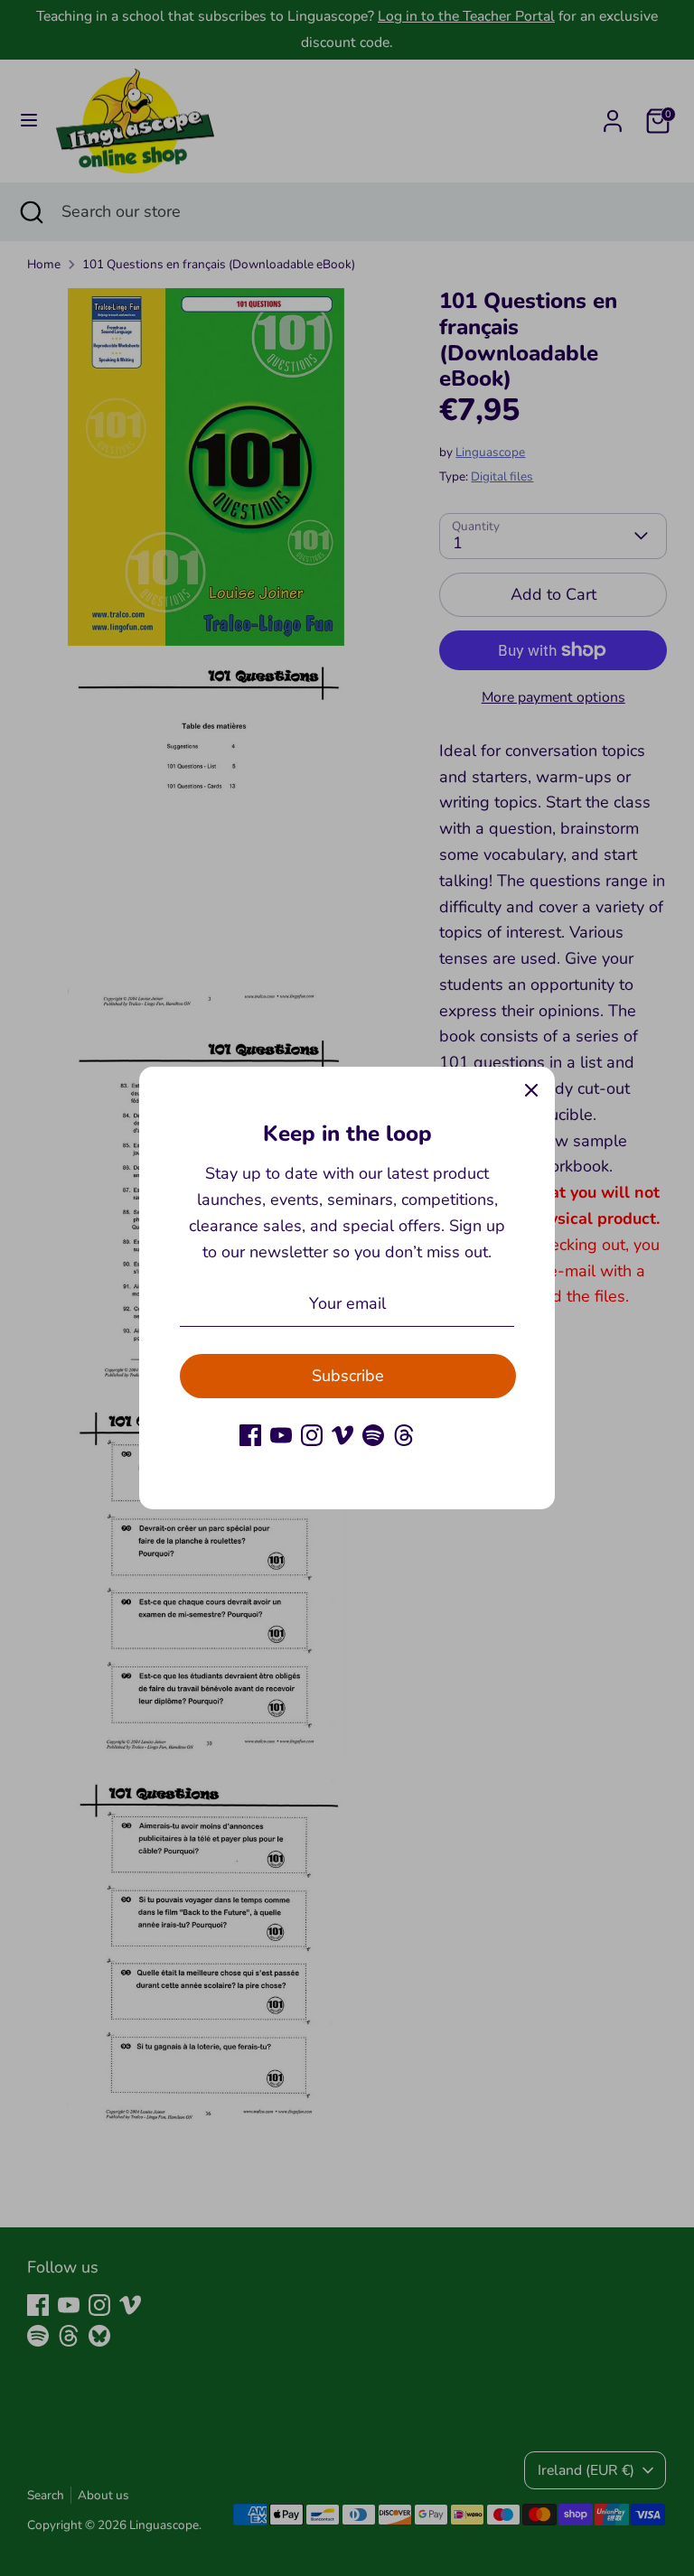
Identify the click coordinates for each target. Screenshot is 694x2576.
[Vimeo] (342, 1435)
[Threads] (404, 1435)
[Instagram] (312, 1435)
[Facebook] (250, 1435)
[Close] (531, 1090)
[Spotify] (373, 1435)
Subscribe (348, 1376)
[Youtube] (281, 1435)
